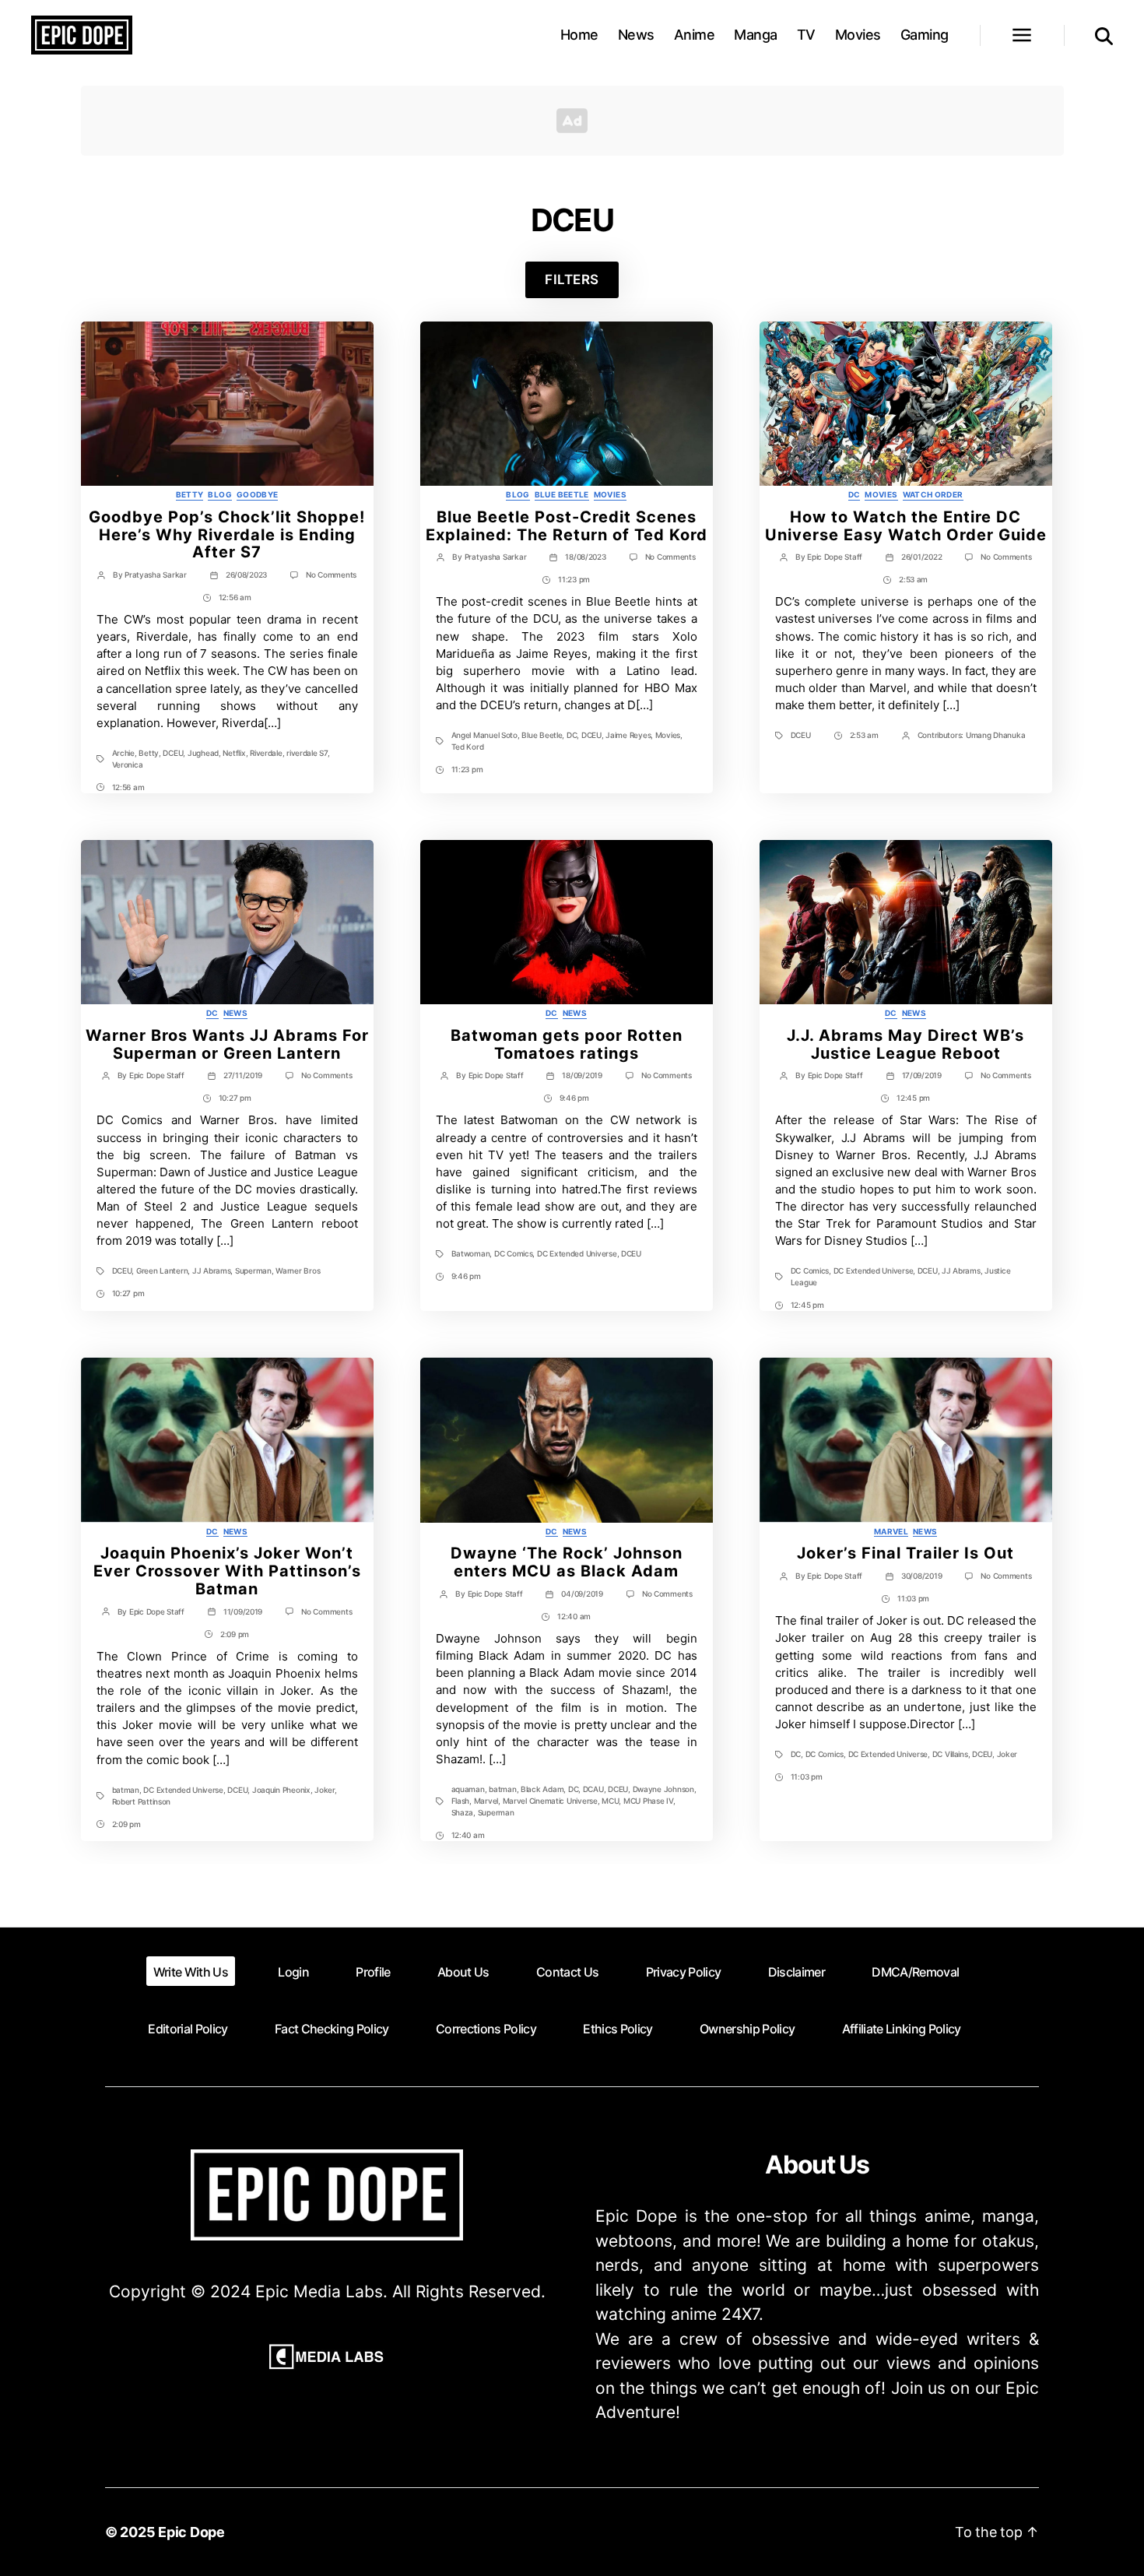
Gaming (925, 35)
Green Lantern (162, 1270)
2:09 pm (235, 1634)
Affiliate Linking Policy (902, 2029)
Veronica (128, 764)
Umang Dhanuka (996, 735)
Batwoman (471, 1253)
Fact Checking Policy (332, 2029)
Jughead (203, 753)
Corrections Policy (486, 2029)
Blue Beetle (562, 494)
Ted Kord (468, 747)
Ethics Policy (618, 2029)
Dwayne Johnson (663, 1789)
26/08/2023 (246, 575)
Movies (858, 35)
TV (806, 35)
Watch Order (933, 494)
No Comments (331, 575)
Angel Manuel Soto (484, 735)
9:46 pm (574, 1098)
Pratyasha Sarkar (156, 575)
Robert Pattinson (142, 1801)
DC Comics (514, 1253)
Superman (253, 1270)
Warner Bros (298, 1270)
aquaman (468, 1789)
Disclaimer (797, 1972)
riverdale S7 (307, 753)
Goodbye (258, 494)
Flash (461, 1801)
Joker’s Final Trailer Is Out (905, 1553)
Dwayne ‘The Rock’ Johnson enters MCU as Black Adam (567, 1562)
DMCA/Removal (915, 1972)
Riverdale (266, 753)
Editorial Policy (188, 2029)
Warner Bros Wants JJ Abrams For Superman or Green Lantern (227, 1044)
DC (572, 735)
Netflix (234, 753)
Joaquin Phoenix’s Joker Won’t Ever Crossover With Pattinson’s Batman (227, 1571)
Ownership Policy (747, 2029)
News (636, 35)
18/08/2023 (585, 557)
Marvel (486, 1801)
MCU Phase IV (648, 1801)
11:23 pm (574, 579)
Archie (123, 753)
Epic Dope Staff (835, 557)
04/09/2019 (582, 1594)
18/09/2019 (582, 1075)
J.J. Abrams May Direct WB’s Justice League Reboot (905, 1044)
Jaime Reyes (628, 735)
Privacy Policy (684, 1972)
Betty (190, 494)
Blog (219, 494)
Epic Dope (191, 2532)
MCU (610, 1801)
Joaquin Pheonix (281, 1790)
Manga (756, 35)
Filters (572, 279)
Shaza (463, 1812)
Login (293, 1972)
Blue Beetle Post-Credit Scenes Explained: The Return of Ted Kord (567, 526)
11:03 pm (913, 1598)
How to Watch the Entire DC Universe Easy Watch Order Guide (906, 526)
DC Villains (950, 1754)
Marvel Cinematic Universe (550, 1801)
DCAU (593, 1789)
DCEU (173, 753)
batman (126, 1790)
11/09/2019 (243, 1611)
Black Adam (542, 1789)
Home (579, 35)
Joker (325, 1790)
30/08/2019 (921, 1576)
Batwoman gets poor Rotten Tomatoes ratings (567, 1044)
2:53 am (913, 579)
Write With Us (191, 1972)
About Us (463, 1972)
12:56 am (235, 597)
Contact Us (567, 1972)
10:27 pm (235, 1098)
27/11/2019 (243, 1075)
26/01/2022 (921, 557)
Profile (373, 1972)
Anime (695, 35)
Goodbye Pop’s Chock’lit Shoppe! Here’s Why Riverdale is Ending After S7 (227, 535)
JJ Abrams (212, 1270)
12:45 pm (913, 1098)
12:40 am (574, 1616)
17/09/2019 (922, 1075)
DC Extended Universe (577, 1253)
